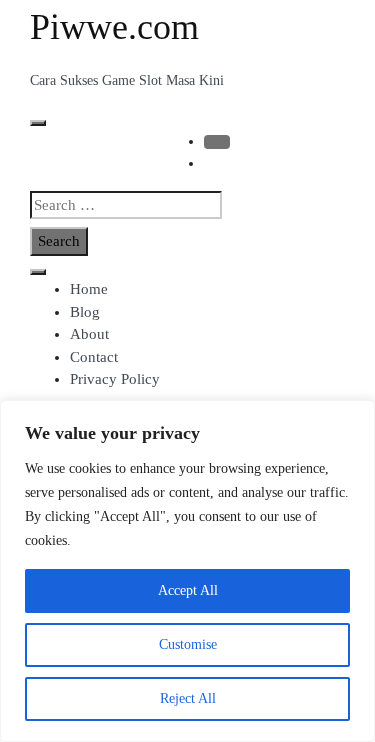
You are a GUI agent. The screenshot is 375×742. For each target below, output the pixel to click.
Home (89, 289)
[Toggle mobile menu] (38, 123)
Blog (85, 312)
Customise (188, 644)
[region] (187, 571)
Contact (94, 357)
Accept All (188, 590)
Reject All (188, 698)
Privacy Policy (115, 379)
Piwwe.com (114, 27)
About (89, 334)
